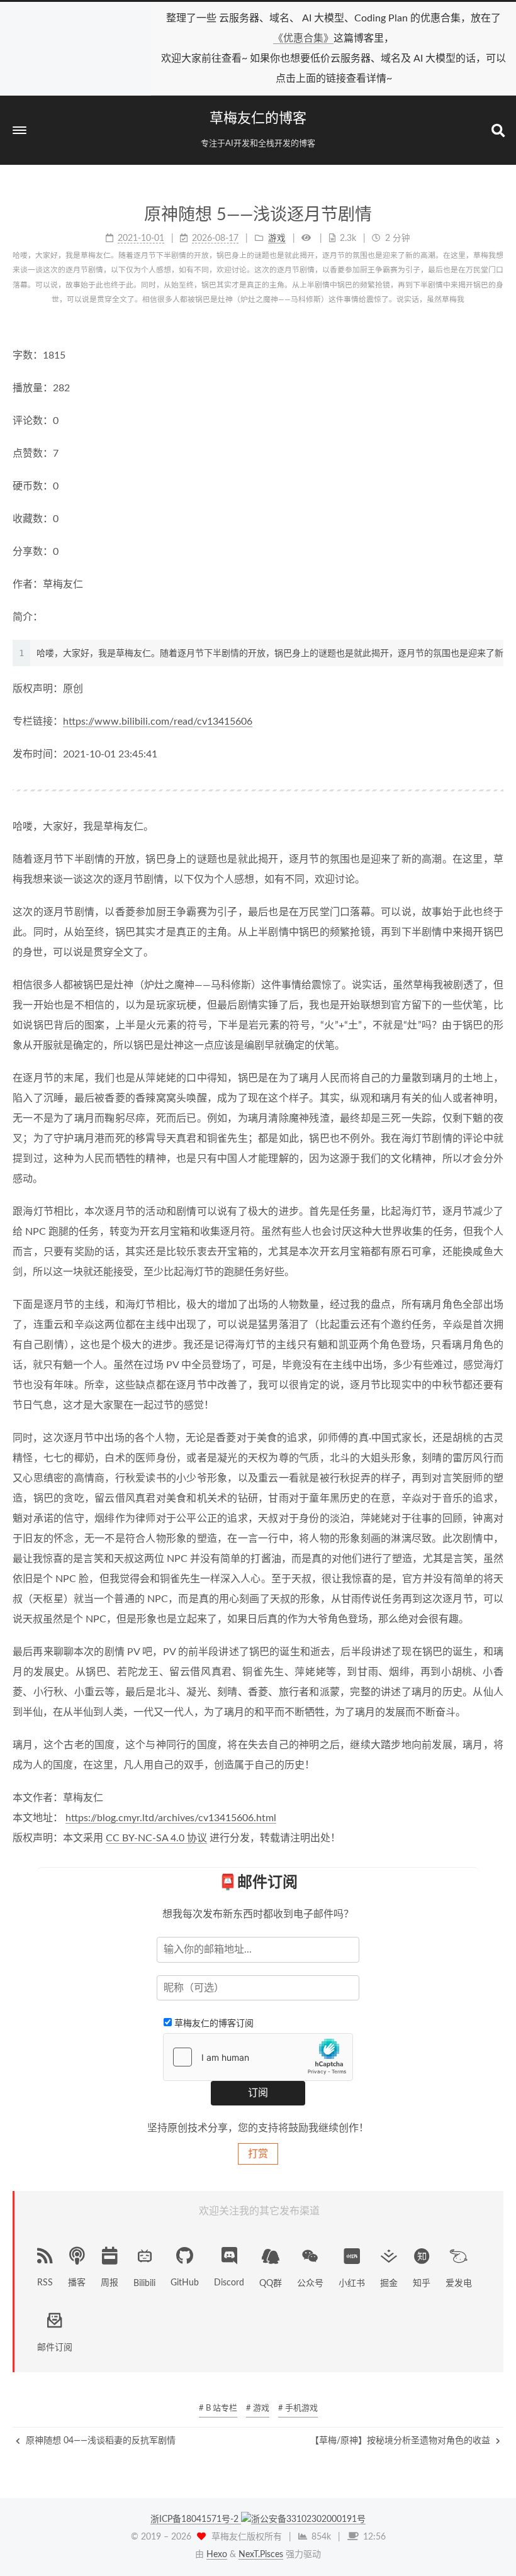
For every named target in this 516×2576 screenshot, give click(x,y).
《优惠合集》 (303, 38)
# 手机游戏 (298, 2408)
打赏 (258, 2154)
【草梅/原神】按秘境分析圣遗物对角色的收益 (401, 2441)
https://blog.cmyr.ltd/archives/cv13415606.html (171, 1818)
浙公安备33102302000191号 (308, 2519)
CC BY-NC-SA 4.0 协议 (156, 1838)
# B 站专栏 (218, 2408)
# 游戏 (258, 2408)
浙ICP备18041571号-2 (196, 2519)
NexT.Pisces (261, 2555)
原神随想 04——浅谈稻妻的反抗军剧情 (99, 2441)
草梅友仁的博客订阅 (214, 2024)
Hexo (217, 2555)
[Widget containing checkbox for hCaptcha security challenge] (258, 2057)
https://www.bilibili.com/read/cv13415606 (158, 722)
